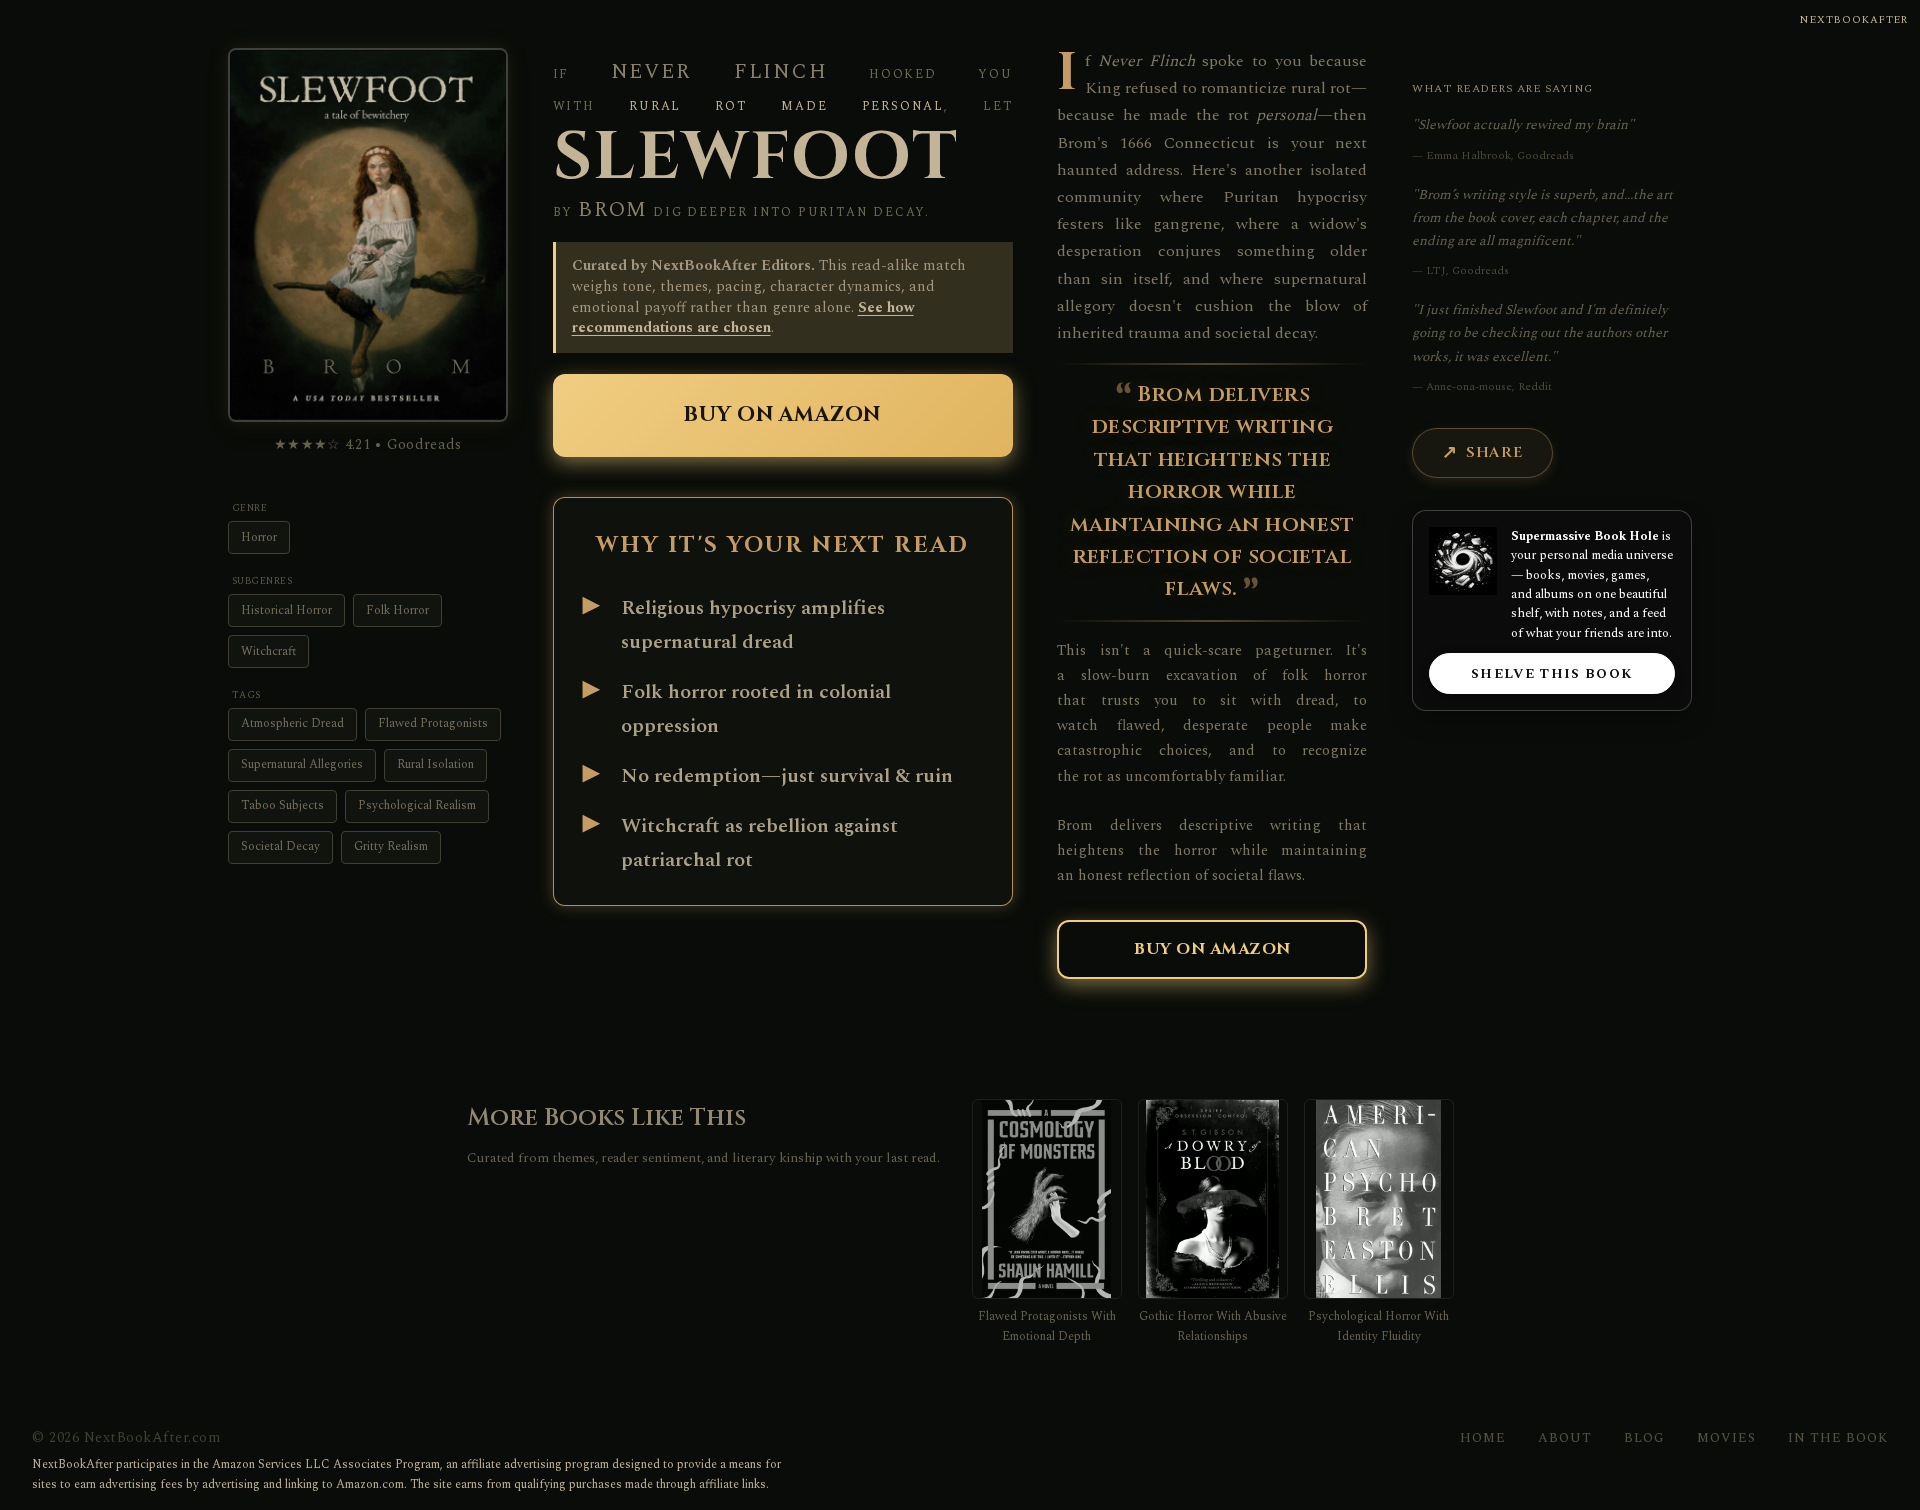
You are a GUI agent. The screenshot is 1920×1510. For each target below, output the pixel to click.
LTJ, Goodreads (1467, 270)
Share (1494, 452)
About (1565, 1438)
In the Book (1838, 1438)
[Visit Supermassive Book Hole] (1463, 561)
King (1103, 88)
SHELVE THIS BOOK (1552, 674)
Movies (1726, 1438)
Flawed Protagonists (433, 723)
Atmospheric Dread (292, 723)
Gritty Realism (391, 846)
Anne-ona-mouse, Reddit (1489, 386)
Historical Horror (286, 610)
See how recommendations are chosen (743, 318)
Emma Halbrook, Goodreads (1500, 155)
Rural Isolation (435, 764)
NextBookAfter (1854, 20)
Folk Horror (397, 610)
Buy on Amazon (782, 415)
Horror (259, 537)
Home (1483, 1438)
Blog (1644, 1438)
